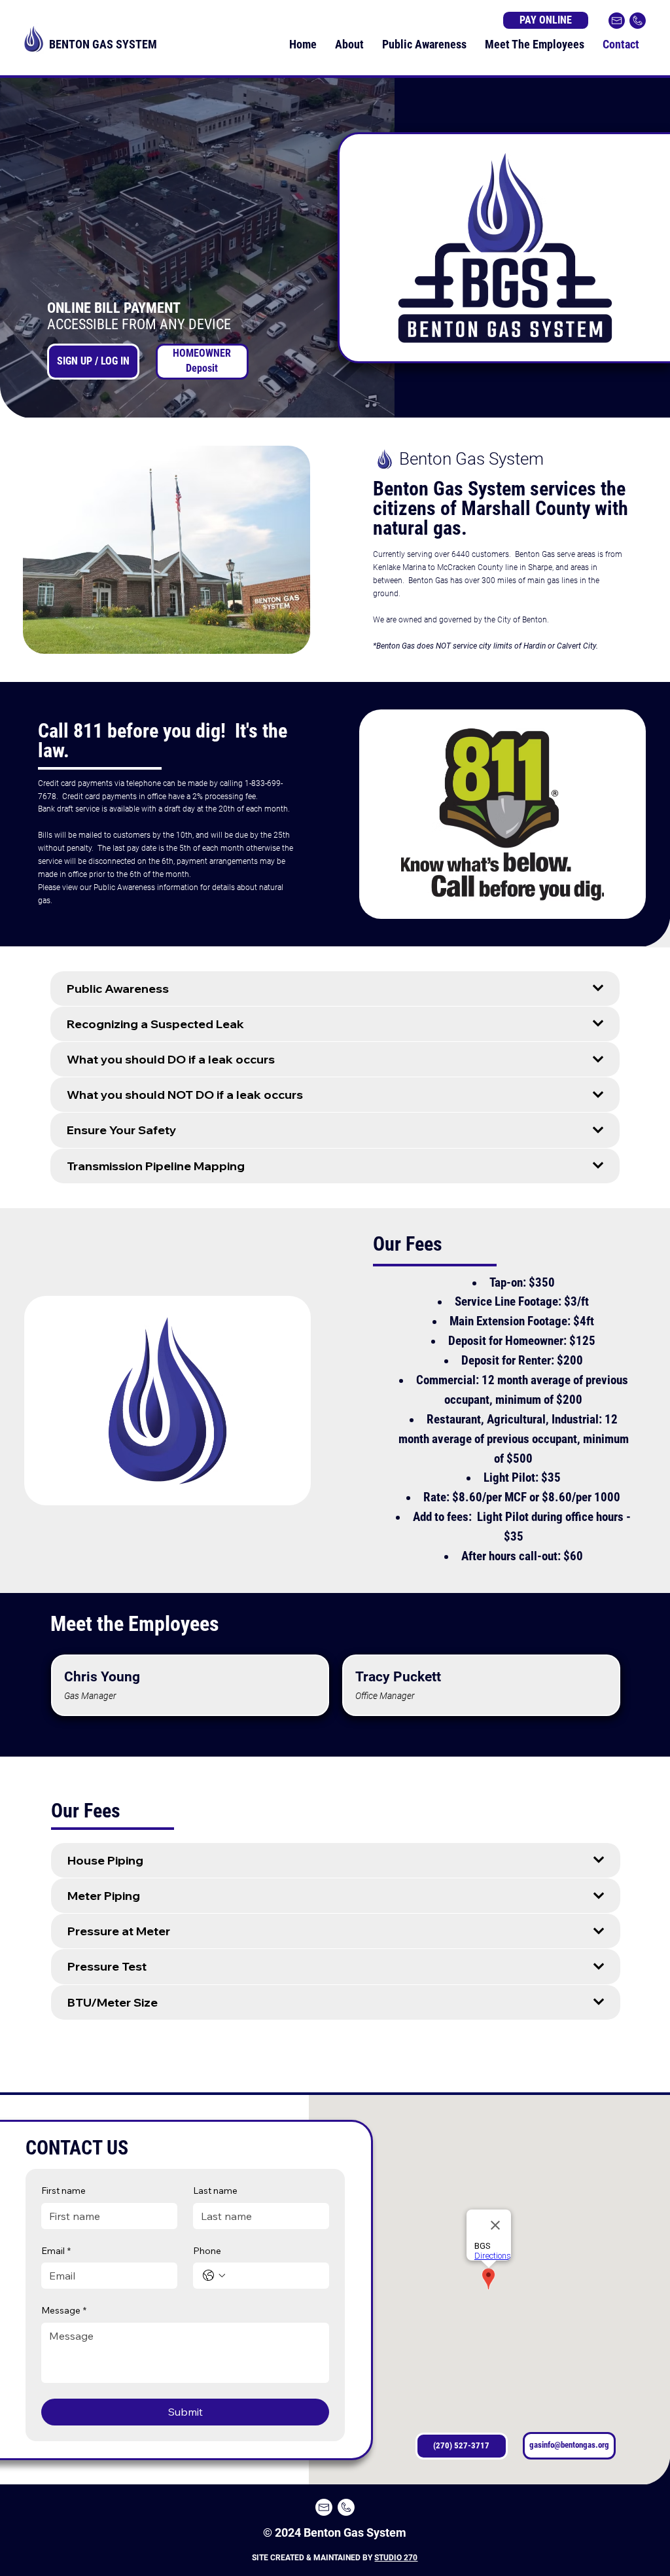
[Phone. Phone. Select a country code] (214, 2276)
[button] (372, 402)
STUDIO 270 (396, 2558)
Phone (207, 2251)
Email (56, 2251)
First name (63, 2191)
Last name (215, 2191)
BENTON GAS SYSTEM (103, 44)
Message (64, 2310)
